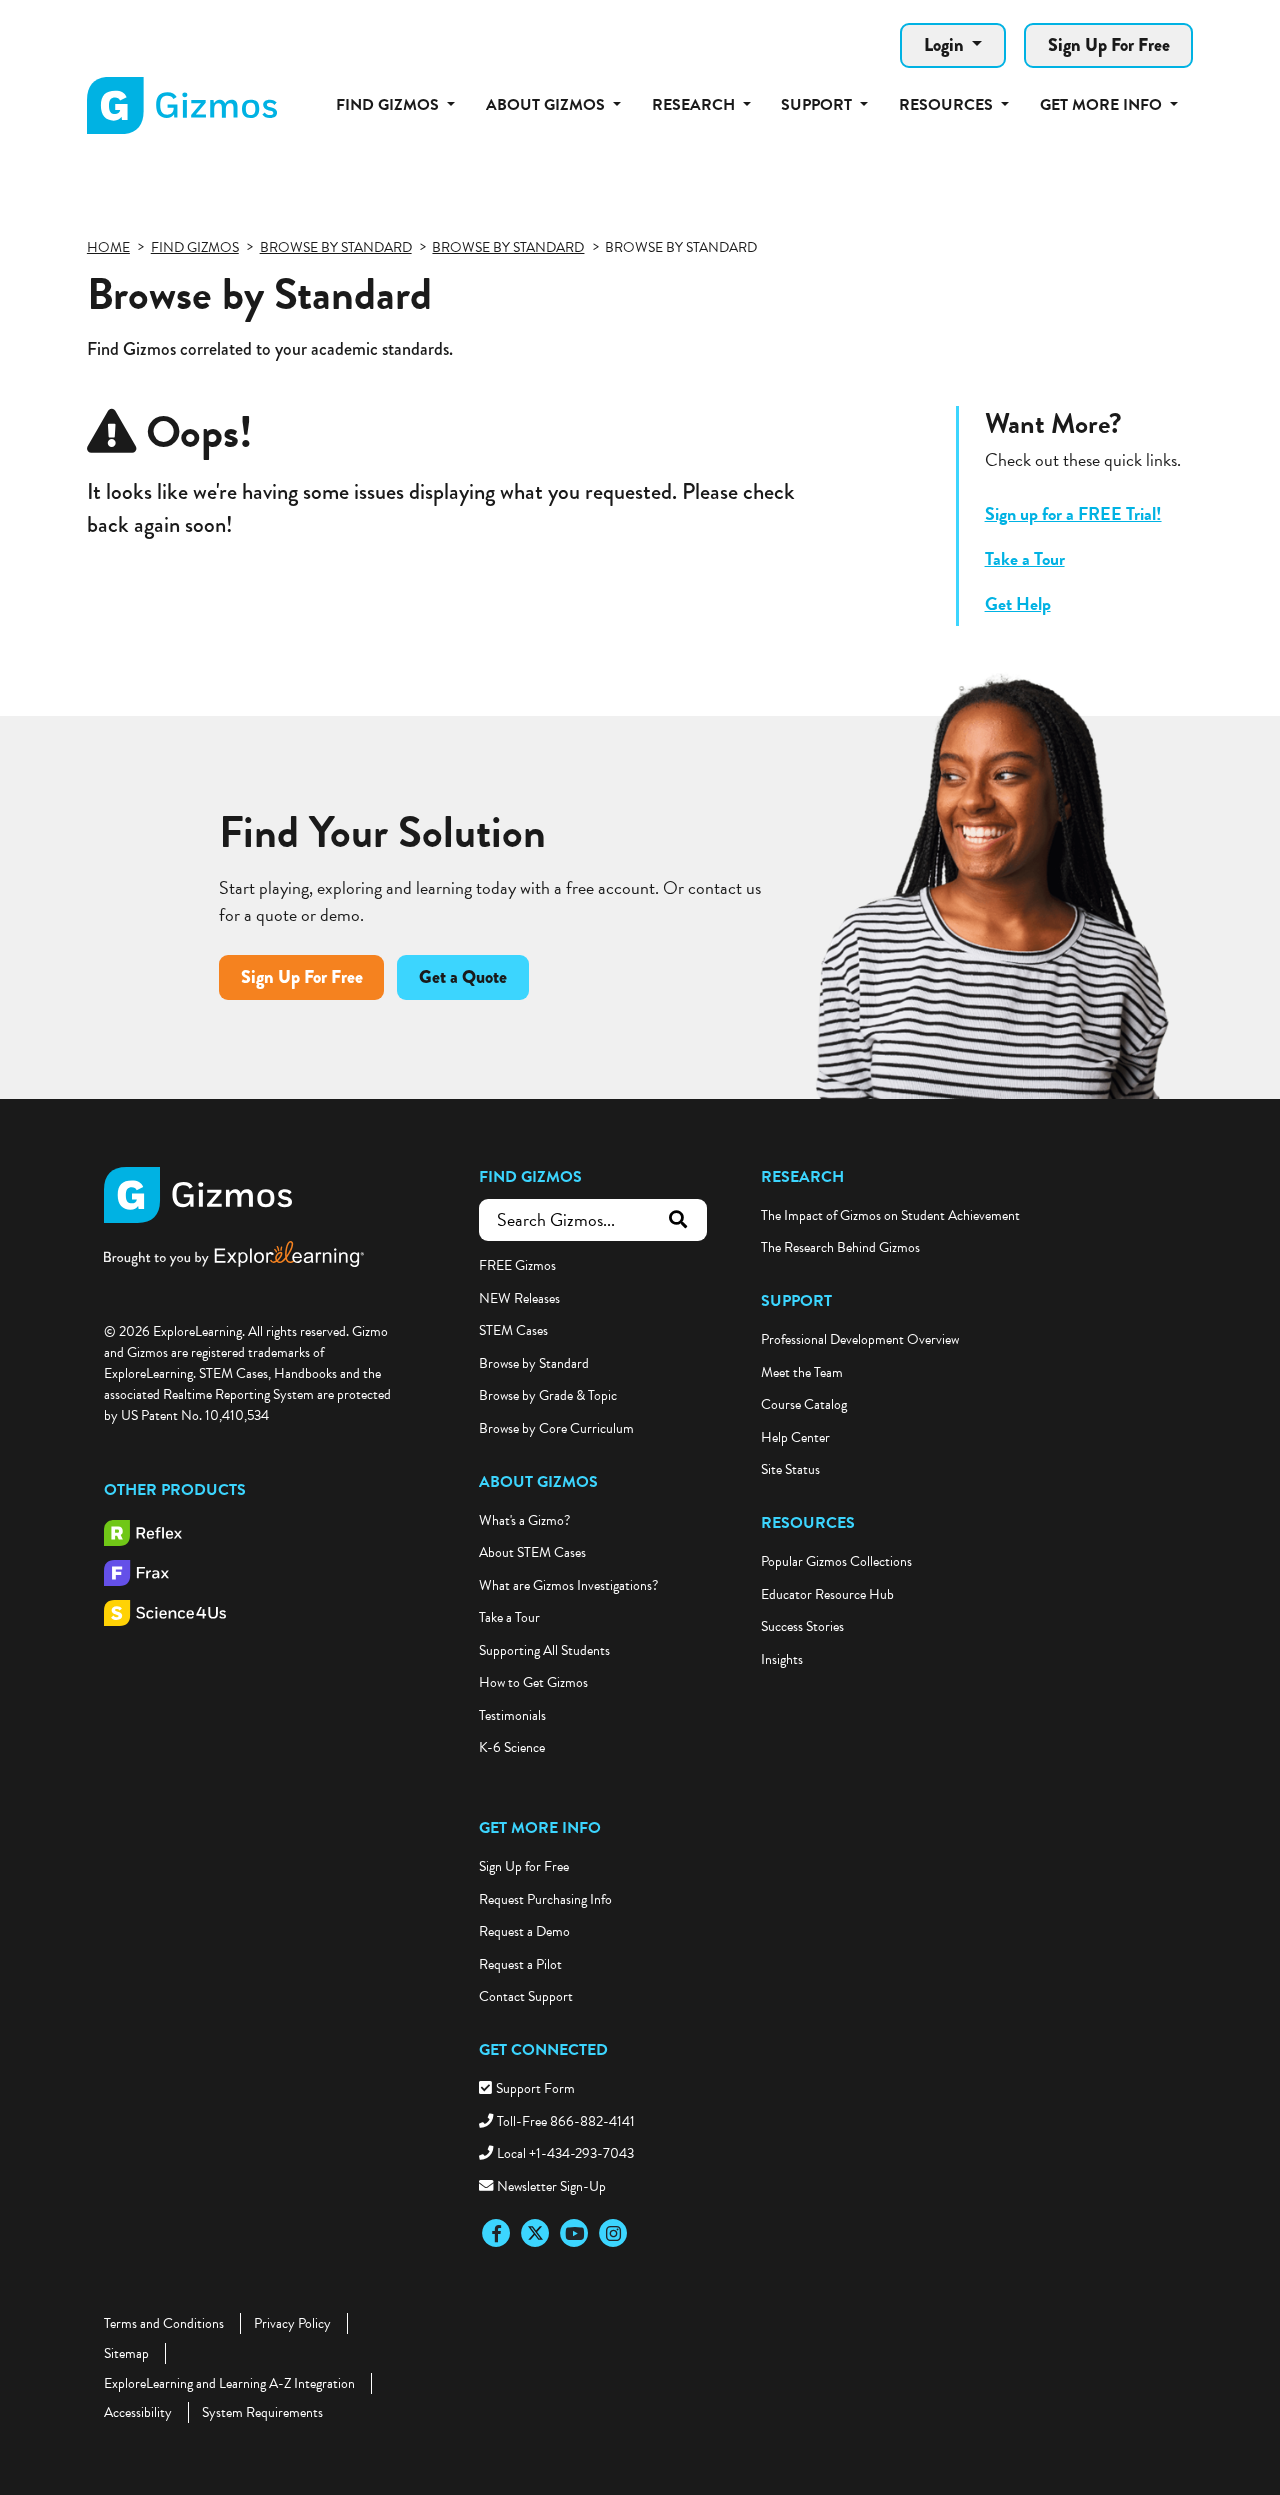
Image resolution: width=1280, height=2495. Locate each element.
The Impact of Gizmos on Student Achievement (890, 1215)
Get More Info (540, 1828)
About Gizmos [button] (547, 105)
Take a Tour (1025, 558)
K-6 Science (512, 1747)
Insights (782, 1659)
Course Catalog (804, 1404)
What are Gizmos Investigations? (568, 1585)
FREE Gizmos (517, 1265)
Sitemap (126, 2353)
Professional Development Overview (860, 1339)
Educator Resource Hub (827, 1594)
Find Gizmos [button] (389, 105)
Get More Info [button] (1103, 105)
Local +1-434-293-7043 (565, 2153)
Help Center (795, 1437)
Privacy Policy (292, 2323)
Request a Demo (524, 1931)
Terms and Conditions (164, 2323)
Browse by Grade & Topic (548, 1395)
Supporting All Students (544, 1650)
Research (802, 1177)
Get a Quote (463, 977)
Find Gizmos (530, 1177)
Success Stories (802, 1626)
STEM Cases (513, 1330)
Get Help (1018, 603)
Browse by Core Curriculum (556, 1428)
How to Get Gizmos (533, 1682)
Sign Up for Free (524, 1866)
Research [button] (695, 105)
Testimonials (512, 1715)
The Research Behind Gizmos (840, 1247)
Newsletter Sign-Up (551, 2186)
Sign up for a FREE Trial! (1073, 513)
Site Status (790, 1469)
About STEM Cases (532, 1552)
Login (946, 45)
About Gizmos (538, 1482)
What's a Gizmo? (524, 1520)
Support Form (535, 2088)
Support (796, 1301)
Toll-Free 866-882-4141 (566, 2121)
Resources (808, 1523)
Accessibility (138, 2412)
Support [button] (818, 105)
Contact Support (526, 1996)
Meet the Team (802, 1372)
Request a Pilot (520, 1964)
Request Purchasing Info (545, 1899)
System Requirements (262, 2412)
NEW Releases (519, 1298)
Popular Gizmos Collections (836, 1561)
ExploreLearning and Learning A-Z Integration (229, 2383)
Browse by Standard (534, 1363)
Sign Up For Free (1109, 45)
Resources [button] (948, 105)
